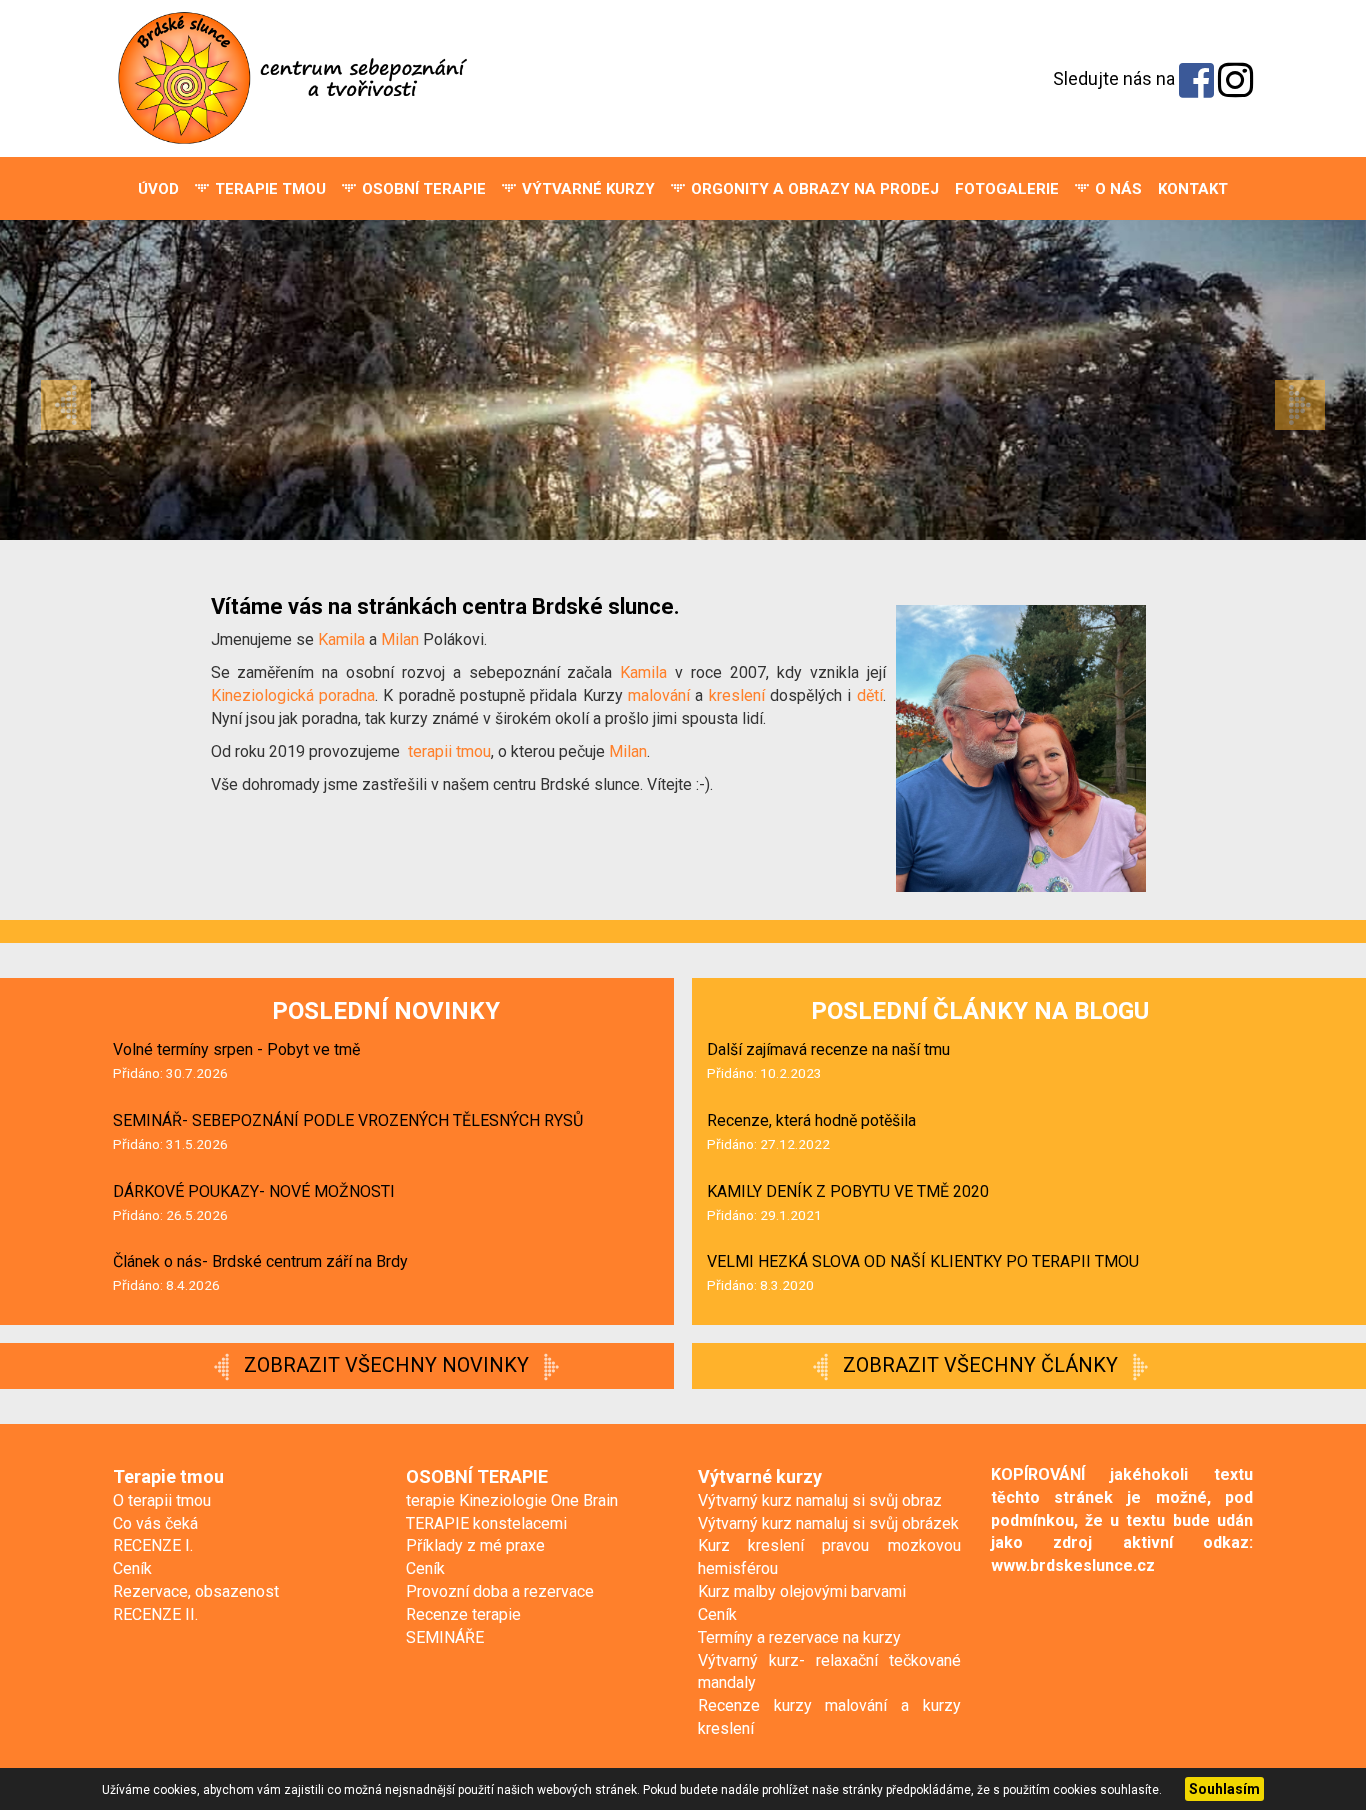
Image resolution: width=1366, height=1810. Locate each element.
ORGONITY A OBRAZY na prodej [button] (813, 189)
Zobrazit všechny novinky (386, 1365)
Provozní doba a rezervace (500, 1591)
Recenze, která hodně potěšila (811, 1120)
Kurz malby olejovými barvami (802, 1591)
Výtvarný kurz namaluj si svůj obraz (820, 1500)
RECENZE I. (153, 1545)
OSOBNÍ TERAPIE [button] (422, 189)
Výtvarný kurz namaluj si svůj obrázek (828, 1523)
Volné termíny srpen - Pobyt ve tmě (236, 1049)
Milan (402, 639)
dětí (870, 695)
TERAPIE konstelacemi (486, 1523)
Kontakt (1193, 189)
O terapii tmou (162, 1500)
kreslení (737, 695)
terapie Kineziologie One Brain (512, 1500)
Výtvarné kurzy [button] (586, 189)
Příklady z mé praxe (475, 1545)
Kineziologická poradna (293, 695)
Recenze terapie (463, 1614)
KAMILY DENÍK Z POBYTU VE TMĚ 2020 (848, 1191)
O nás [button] (1116, 189)
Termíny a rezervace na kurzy (799, 1637)
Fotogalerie (1007, 189)
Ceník (132, 1568)
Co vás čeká (155, 1523)
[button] (102, 380)
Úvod (158, 189)
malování (659, 695)
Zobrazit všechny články (980, 1365)
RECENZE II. (155, 1614)
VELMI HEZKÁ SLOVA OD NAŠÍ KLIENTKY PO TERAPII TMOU (923, 1261)
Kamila (343, 639)
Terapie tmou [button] (268, 189)
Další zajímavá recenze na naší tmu (828, 1049)
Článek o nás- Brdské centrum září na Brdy (260, 1261)
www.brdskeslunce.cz (1073, 1565)
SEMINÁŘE (445, 1637)
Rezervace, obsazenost (196, 1591)
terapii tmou (449, 751)
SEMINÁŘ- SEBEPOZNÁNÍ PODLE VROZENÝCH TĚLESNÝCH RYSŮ (348, 1120)
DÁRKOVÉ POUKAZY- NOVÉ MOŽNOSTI (254, 1191)
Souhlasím (1224, 1789)
